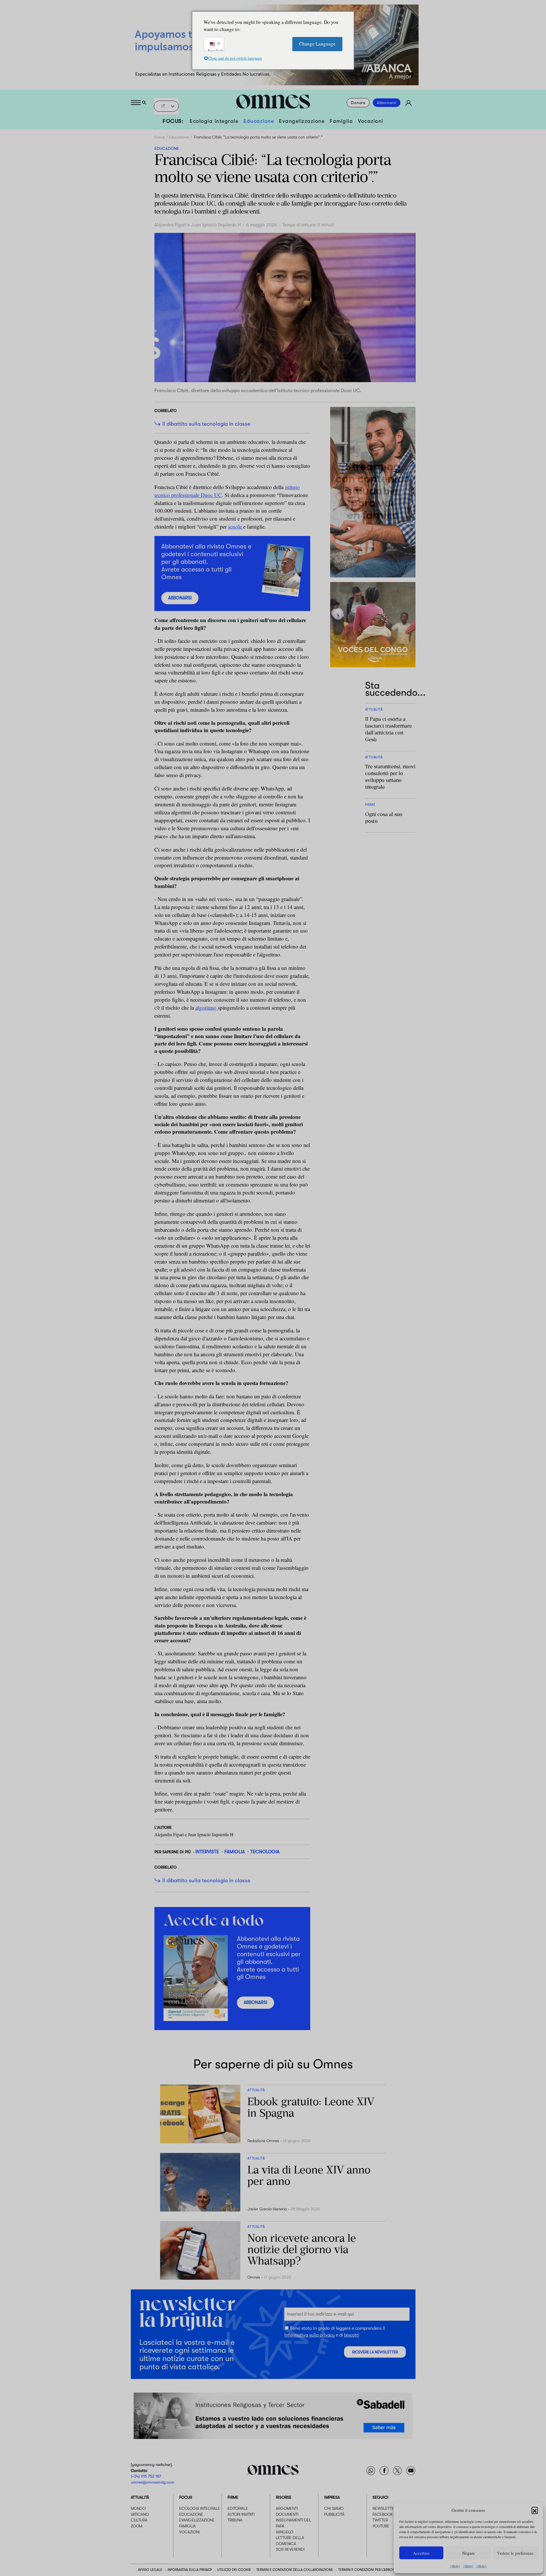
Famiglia (341, 121)
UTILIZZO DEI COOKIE (234, 2570)
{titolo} (455, 2566)
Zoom (136, 2526)
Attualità (140, 2498)
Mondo (138, 2509)
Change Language (317, 44)
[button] (535, 2510)
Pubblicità (334, 2514)
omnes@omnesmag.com (153, 2482)
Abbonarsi (387, 103)
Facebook (383, 2514)
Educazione (259, 121)
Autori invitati (241, 2514)
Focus (160, 137)
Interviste (207, 1852)
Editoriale (238, 2509)
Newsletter (384, 2509)
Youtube (381, 2526)
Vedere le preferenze (515, 2553)
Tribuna (235, 2520)
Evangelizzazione (302, 121)
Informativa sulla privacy (310, 2335)
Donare (358, 103)
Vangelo (285, 2532)
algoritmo (207, 1008)
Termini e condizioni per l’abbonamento (373, 2570)
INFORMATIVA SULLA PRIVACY (190, 2570)
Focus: (173, 121)
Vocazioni (371, 121)
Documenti (287, 2514)
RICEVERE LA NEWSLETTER (375, 2352)
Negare (469, 2553)
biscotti (352, 2335)
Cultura (139, 2520)
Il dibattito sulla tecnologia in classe (206, 424)
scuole (236, 526)
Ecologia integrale (214, 121)
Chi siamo (334, 2509)
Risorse (284, 2498)
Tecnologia (265, 1852)
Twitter (380, 2520)
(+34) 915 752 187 (146, 2476)
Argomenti (287, 2509)
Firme (233, 2498)
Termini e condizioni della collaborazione (295, 2570)
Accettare (421, 2553)
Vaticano (140, 2514)
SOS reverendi (290, 2550)
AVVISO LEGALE (150, 2570)
